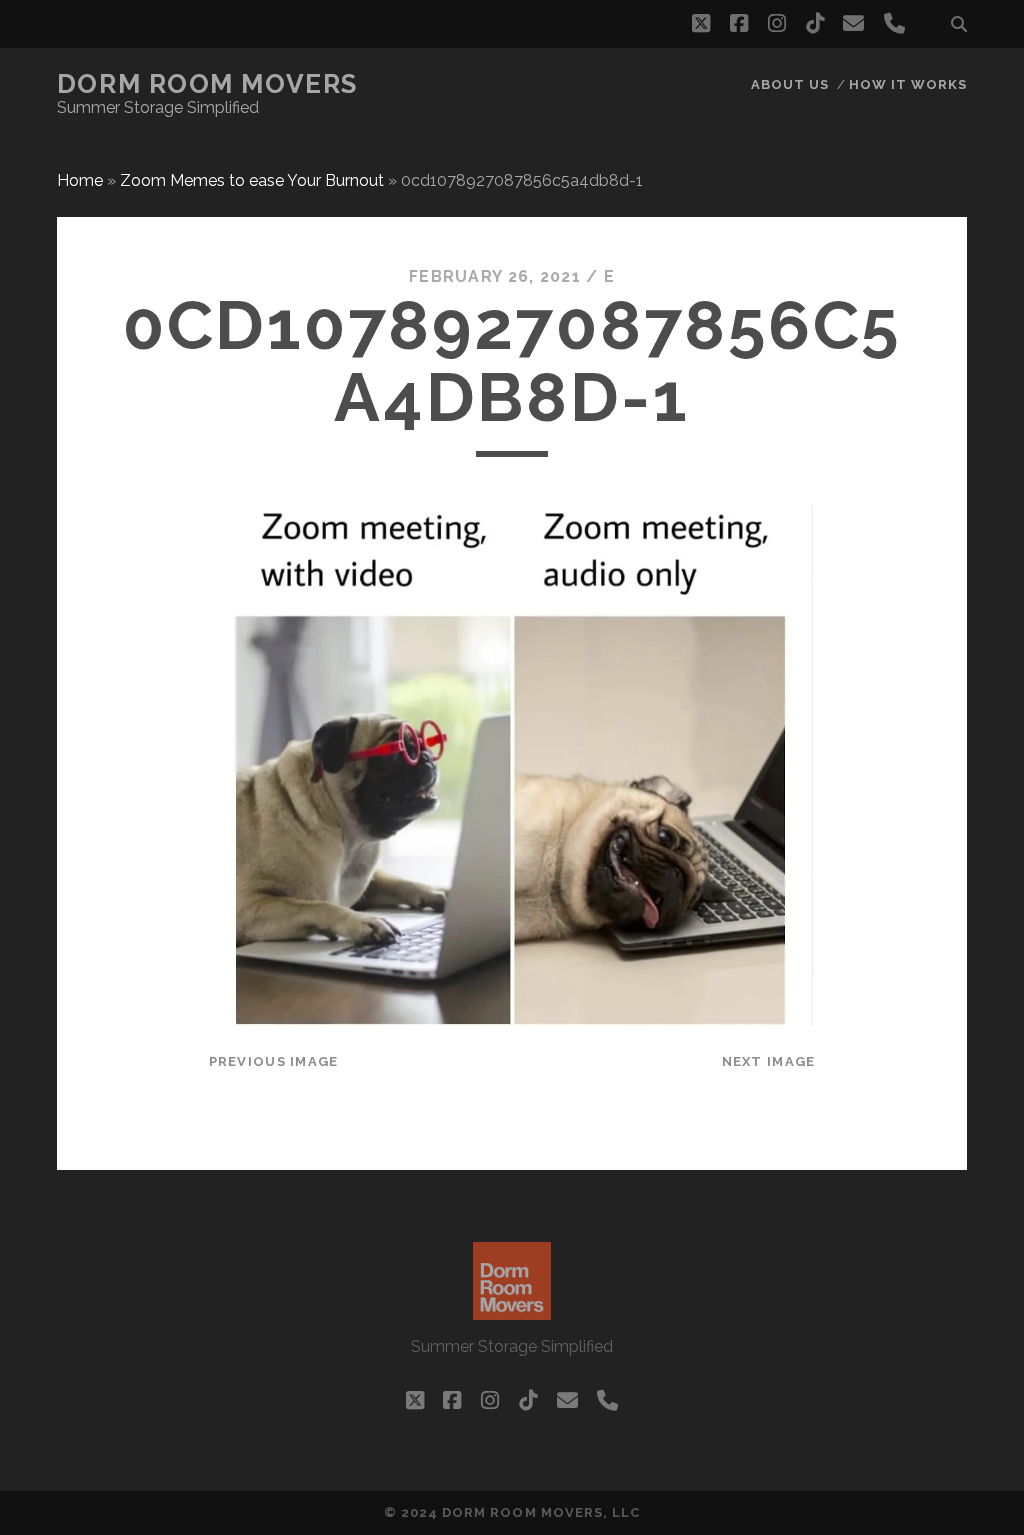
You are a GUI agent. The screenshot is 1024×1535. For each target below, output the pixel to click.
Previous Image (274, 1061)
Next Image (769, 1061)
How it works (908, 84)
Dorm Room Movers (207, 84)
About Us (790, 84)
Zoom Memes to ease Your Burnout (252, 180)
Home (80, 180)
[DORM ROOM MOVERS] (512, 1311)
